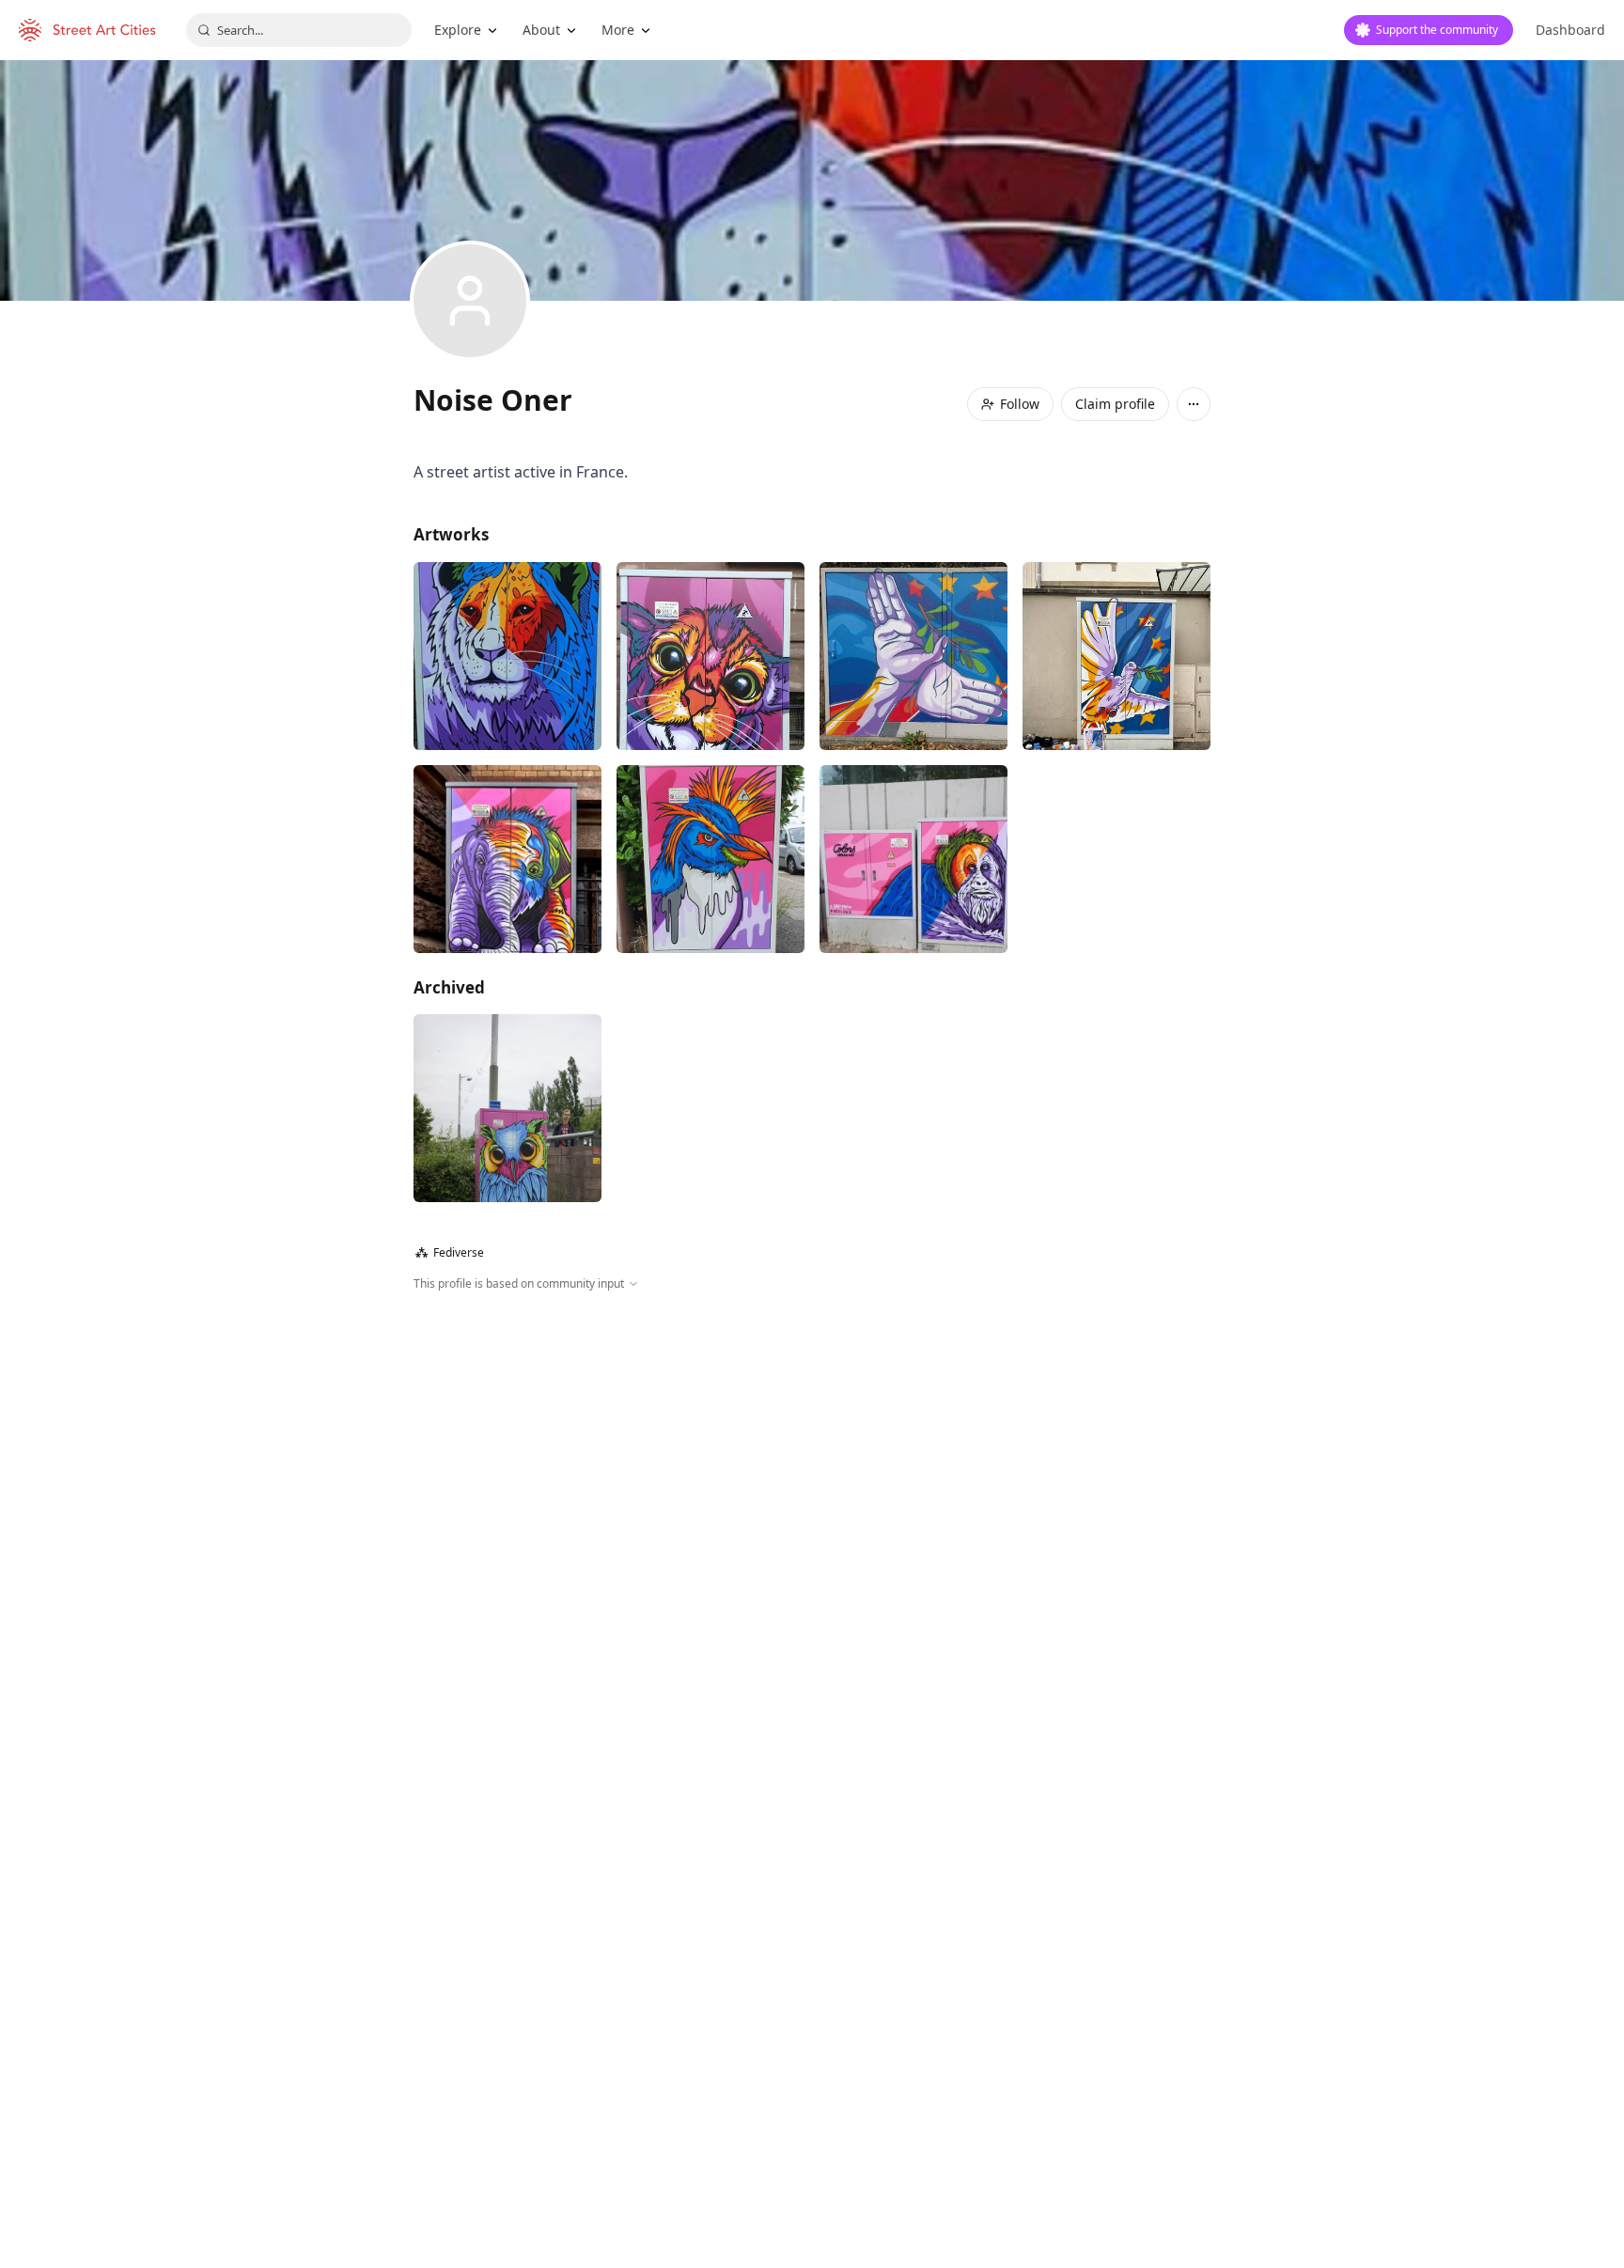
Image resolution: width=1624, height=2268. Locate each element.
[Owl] (507, 1108)
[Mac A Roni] (710, 859)
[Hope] (913, 859)
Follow (1020, 404)
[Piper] (710, 656)
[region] (812, 1495)
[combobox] (299, 30)
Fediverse (450, 1252)
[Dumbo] (507, 859)
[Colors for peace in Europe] (913, 656)
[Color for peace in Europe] (1116, 656)
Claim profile (1115, 404)
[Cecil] (507, 656)
